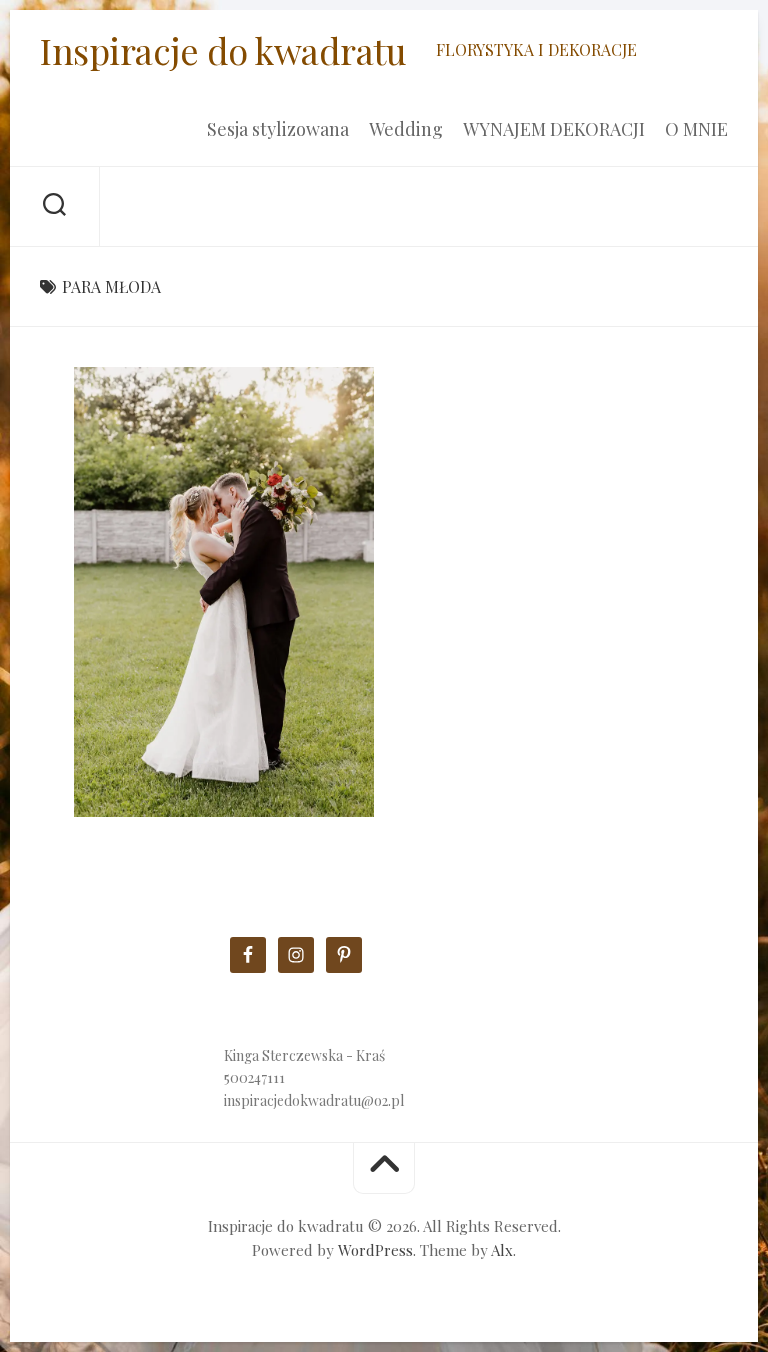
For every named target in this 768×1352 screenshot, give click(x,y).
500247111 (254, 1077)
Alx (502, 1250)
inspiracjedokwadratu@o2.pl (314, 1100)
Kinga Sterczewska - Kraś (304, 1055)
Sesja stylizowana (278, 129)
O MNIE (696, 129)
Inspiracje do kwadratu (223, 50)
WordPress (375, 1250)
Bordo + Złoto (147, 785)
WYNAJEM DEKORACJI (554, 129)
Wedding (406, 129)
